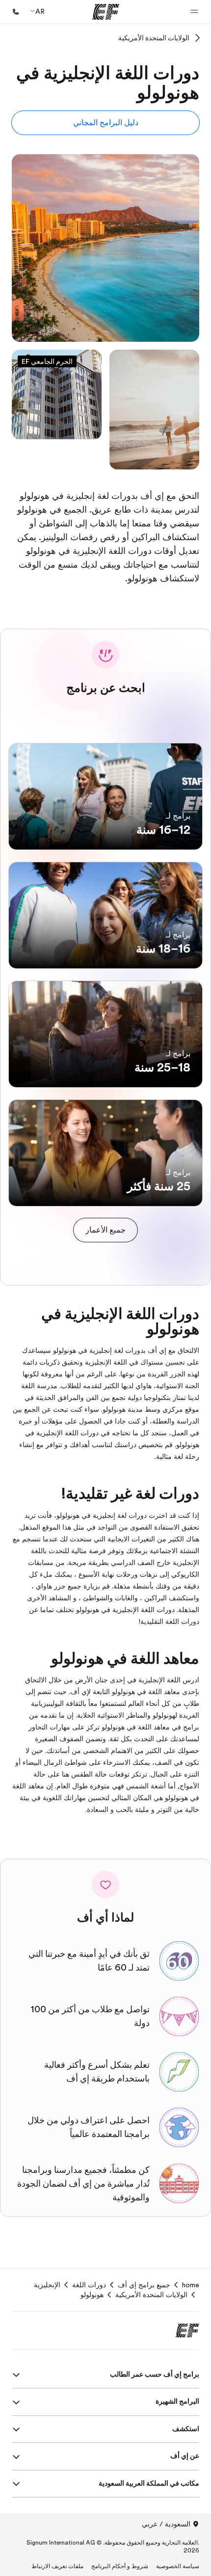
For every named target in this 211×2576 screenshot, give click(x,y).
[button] (194, 12)
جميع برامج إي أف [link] (144, 2285)
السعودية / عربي (166, 2524)
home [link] (191, 2285)
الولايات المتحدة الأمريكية (154, 38)
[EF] (106, 12)
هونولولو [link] (92, 2295)
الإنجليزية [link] (47, 2285)
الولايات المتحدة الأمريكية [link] (151, 2295)
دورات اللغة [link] (89, 2285)
